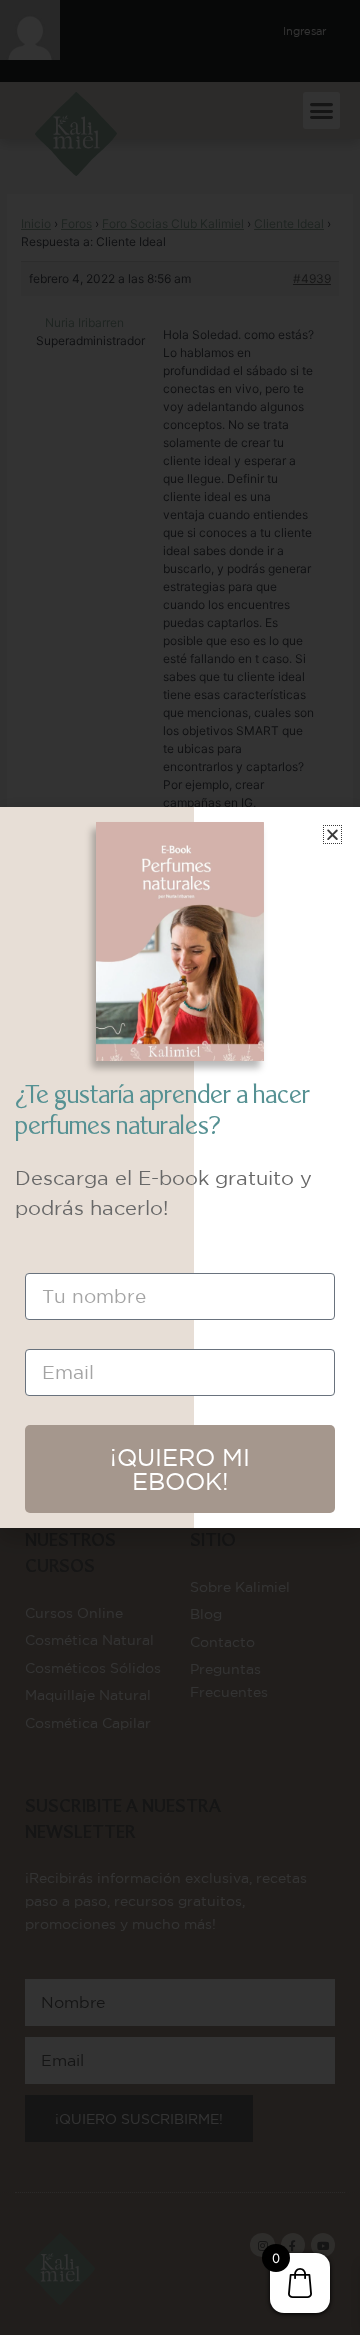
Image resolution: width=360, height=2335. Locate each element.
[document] (180, 1167)
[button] (332, 834)
